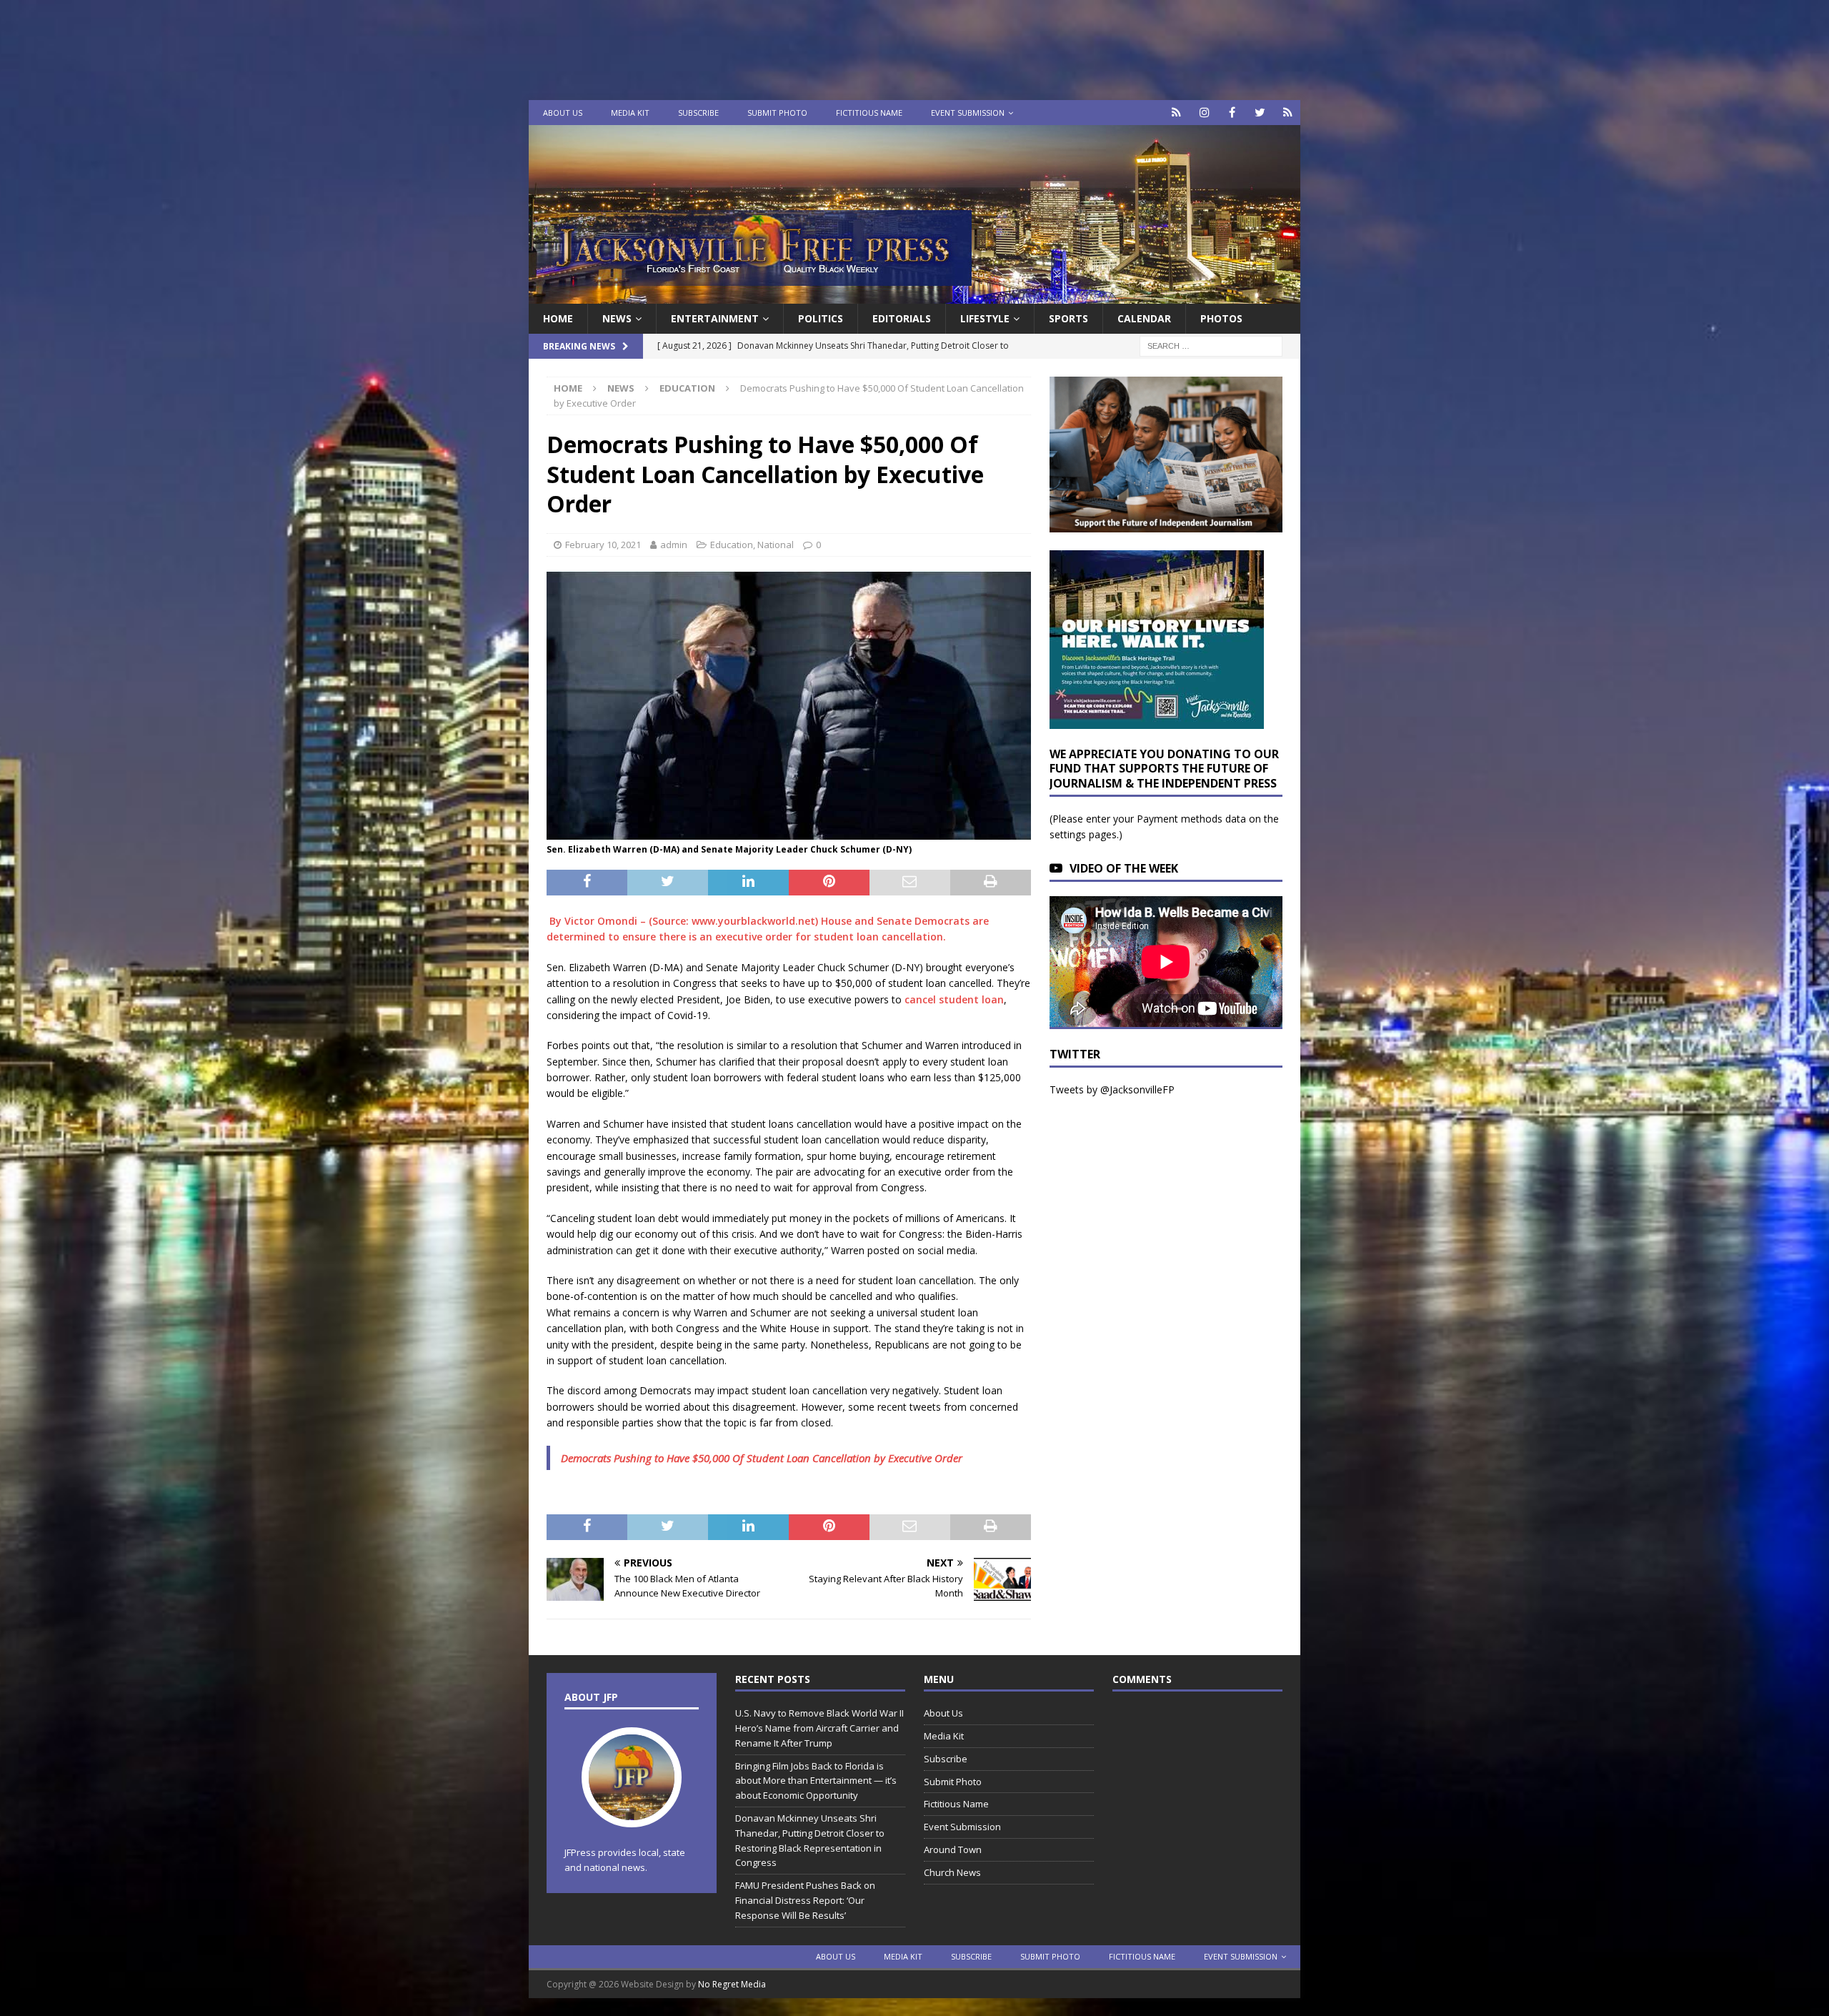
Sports (1068, 318)
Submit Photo (777, 113)
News (617, 318)
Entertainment (715, 318)
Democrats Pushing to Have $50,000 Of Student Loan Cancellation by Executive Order (762, 1458)
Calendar (1144, 318)
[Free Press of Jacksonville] (914, 296)
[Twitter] (1260, 113)
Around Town (953, 1849)
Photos (1221, 318)
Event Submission (968, 113)
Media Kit (630, 113)
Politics (821, 318)
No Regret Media (732, 1984)
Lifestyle (985, 318)
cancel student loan (954, 999)
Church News (952, 1872)
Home (558, 318)
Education (732, 545)
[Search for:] (1211, 346)
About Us (563, 113)
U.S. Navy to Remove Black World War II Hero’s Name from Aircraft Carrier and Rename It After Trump (819, 1728)
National (776, 545)
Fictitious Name (869, 113)
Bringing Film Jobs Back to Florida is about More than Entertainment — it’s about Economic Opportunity (816, 1781)
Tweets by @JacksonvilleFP (1112, 1089)
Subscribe (698, 113)
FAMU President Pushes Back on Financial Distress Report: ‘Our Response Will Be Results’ (805, 1900)
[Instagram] (1204, 113)
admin (674, 545)
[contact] (1176, 113)
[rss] (1288, 113)
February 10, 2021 (603, 545)
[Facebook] (1232, 113)
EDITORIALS (902, 318)
